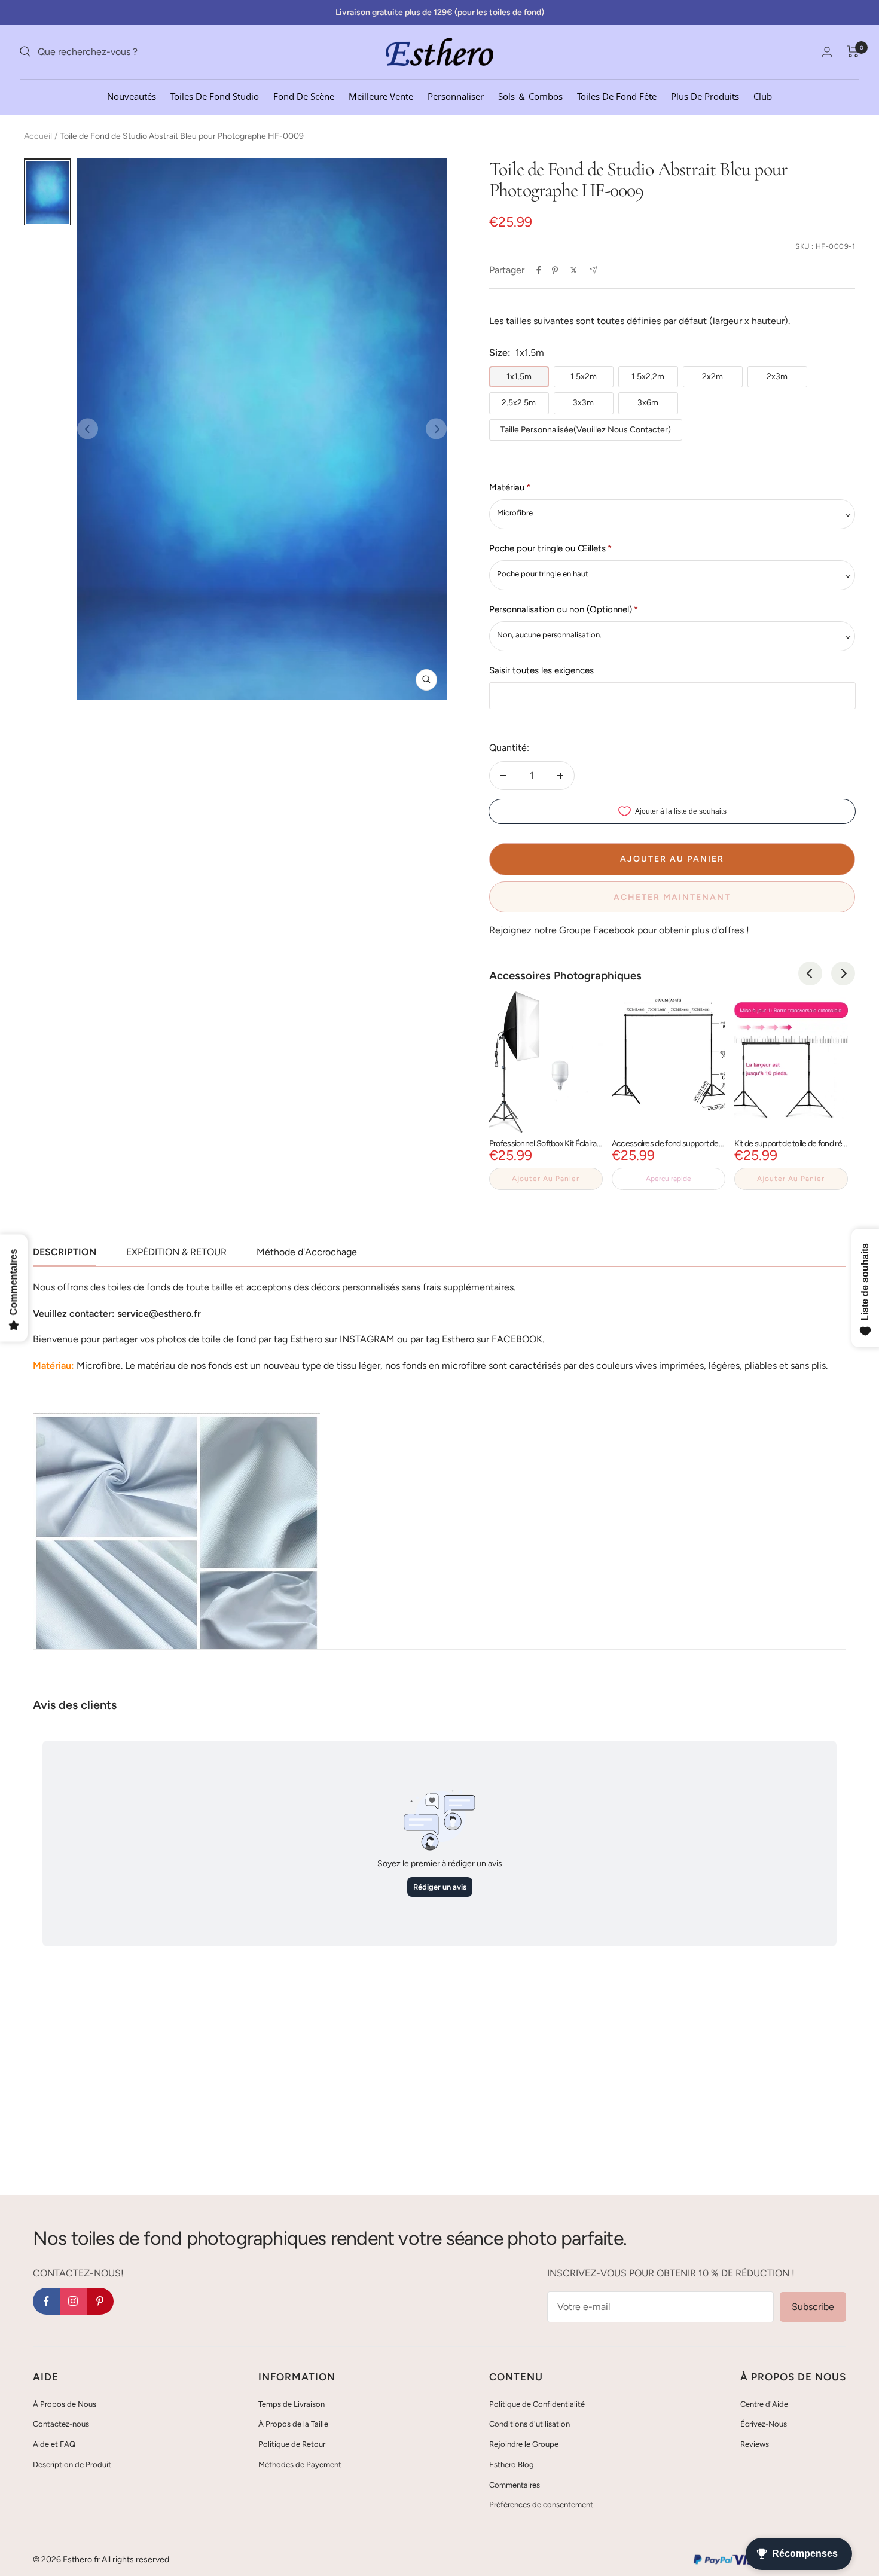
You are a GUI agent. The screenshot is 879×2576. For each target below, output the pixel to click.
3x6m (648, 403)
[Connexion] (827, 52)
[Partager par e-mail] (593, 270)
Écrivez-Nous (764, 2424)
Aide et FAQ (54, 2444)
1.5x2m (584, 376)
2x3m (777, 376)
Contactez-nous (61, 2424)
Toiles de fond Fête (617, 96)
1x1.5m (519, 376)
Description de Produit (72, 2464)
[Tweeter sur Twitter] (574, 270)
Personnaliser (456, 96)
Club (763, 96)
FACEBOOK (517, 1339)
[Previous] (810, 973)
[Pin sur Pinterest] (555, 270)
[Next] (843, 973)
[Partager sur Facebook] (539, 270)
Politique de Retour (292, 2444)
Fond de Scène (304, 96)
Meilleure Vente (381, 96)
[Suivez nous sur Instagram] (73, 2301)
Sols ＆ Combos (530, 96)
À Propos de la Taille (293, 2424)
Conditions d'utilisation (529, 2424)
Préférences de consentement (541, 2505)
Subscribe (813, 2307)
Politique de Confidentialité (537, 2404)
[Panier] (853, 51)
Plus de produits (705, 96)
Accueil (38, 136)
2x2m (712, 376)
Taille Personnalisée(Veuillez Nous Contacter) (586, 430)
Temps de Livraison (292, 2404)
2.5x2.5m (519, 403)
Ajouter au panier (546, 1179)
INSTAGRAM (367, 1339)
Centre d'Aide (764, 2404)
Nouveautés (132, 96)
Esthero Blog (512, 2464)
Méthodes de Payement (300, 2464)
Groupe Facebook (597, 930)
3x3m (583, 403)
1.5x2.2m (648, 376)
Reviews (755, 2444)
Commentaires (515, 2485)
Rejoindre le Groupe (524, 2444)
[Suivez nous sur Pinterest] (100, 2301)
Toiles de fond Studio (215, 96)
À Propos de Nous (65, 2404)
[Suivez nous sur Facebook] (46, 2301)
